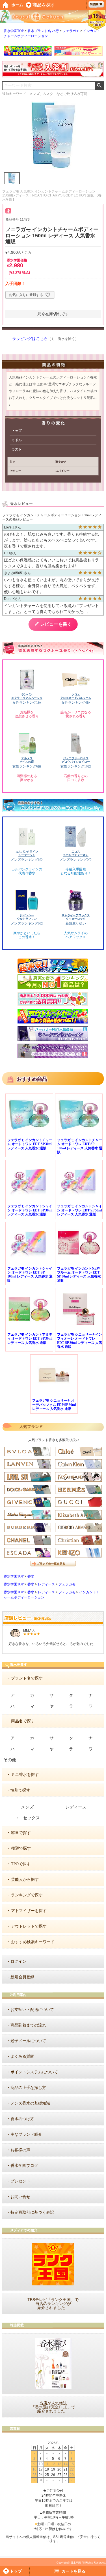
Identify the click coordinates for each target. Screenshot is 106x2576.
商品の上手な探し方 (28, 2088)
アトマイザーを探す (29, 1911)
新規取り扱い (76, 923)
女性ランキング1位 (27, 703)
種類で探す (21, 1848)
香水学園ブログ (24, 2166)
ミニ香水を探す (25, 1775)
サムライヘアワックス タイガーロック (76, 917)
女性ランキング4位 (76, 703)
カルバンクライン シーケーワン (27, 853)
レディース (46, 1584)
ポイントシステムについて (34, 2072)
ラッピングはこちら (30, 339)
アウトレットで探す (29, 1926)
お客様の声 (20, 2150)
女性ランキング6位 (27, 766)
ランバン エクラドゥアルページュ (27, 696)
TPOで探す (21, 1864)
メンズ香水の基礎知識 (30, 2103)
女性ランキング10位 (76, 766)
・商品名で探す (21, 1721)
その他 (10, 1760)
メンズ (27, 1807)
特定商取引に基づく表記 (32, 2212)
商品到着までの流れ (28, 2025)
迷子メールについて (28, 2041)
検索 (99, 86)
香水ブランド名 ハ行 (43, 31)
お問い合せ (20, 2197)
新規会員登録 (22, 1977)
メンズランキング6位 (27, 923)
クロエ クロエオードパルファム (76, 696)
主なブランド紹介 (26, 2134)
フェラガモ (71, 31)
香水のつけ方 (22, 2119)
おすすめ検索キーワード (33, 1942)
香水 (31, 1576)
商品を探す (44, 5)
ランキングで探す (27, 1895)
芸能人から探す (25, 1880)
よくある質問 (22, 2056)
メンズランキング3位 (27, 860)
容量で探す (21, 1833)
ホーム (17, 5)
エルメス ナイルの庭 (27, 760)
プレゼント (20, 2181)
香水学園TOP (14, 31)
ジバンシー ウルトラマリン (27, 917)
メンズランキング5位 (76, 860)
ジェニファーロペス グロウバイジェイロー (76, 760)
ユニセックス (27, 1818)
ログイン (18, 1961)
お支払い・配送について (32, 2010)
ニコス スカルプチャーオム (76, 853)
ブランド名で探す (27, 1678)
